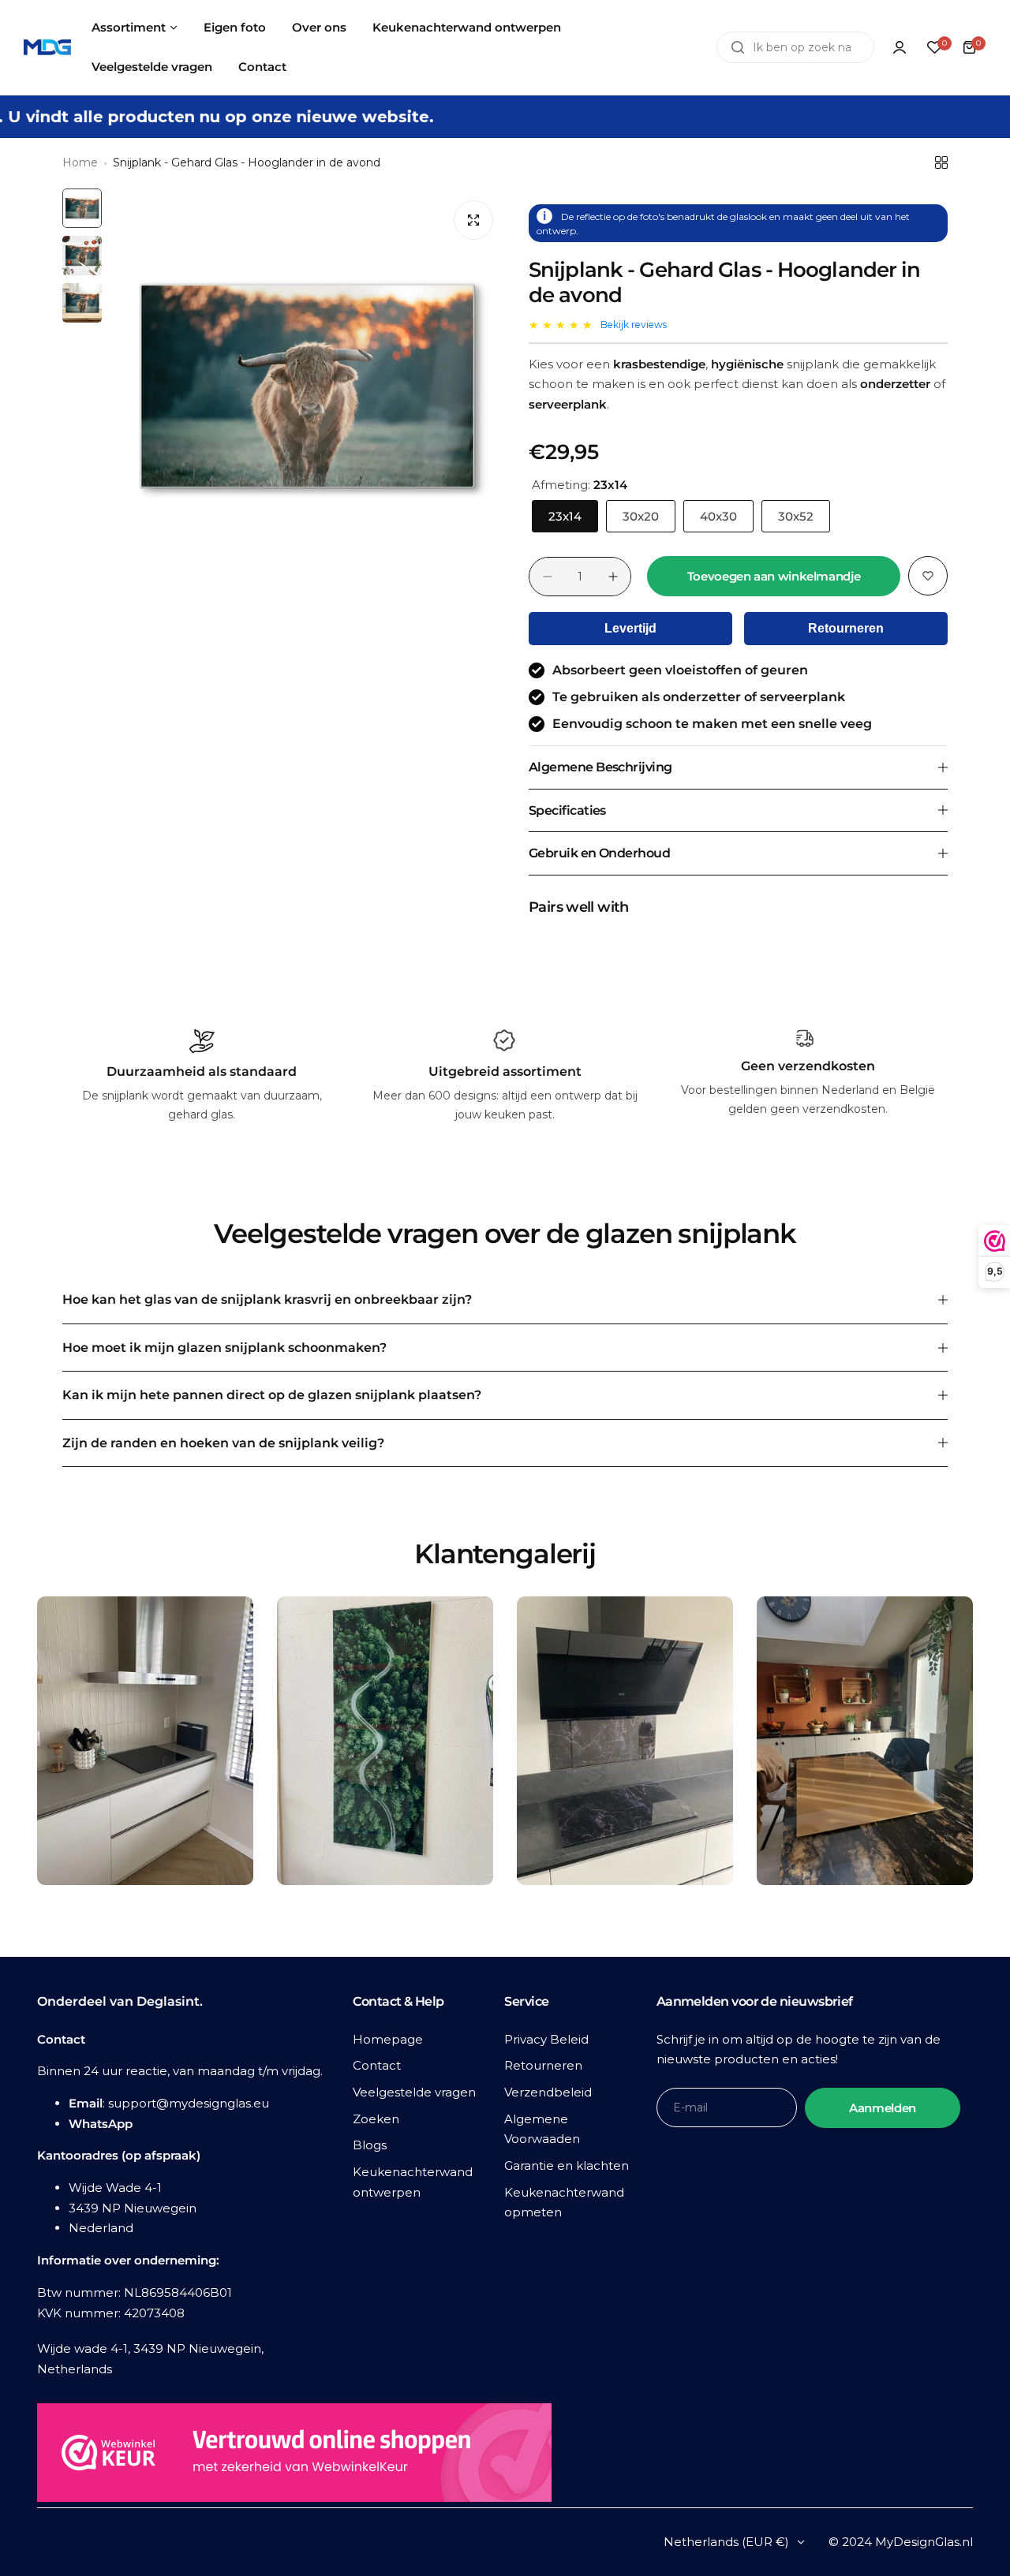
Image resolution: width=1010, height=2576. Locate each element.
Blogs (370, 2145)
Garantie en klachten (567, 2165)
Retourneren (846, 628)
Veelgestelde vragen (414, 2092)
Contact (377, 2065)
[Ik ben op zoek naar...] (738, 47)
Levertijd (630, 628)
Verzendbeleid (548, 2092)
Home (80, 162)
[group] (307, 386)
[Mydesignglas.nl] (47, 48)
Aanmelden (883, 2108)
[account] (900, 47)
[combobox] (795, 47)
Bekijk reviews (634, 325)
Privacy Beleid (546, 2039)
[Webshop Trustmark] (294, 2456)
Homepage (388, 2039)
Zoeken (376, 2119)
